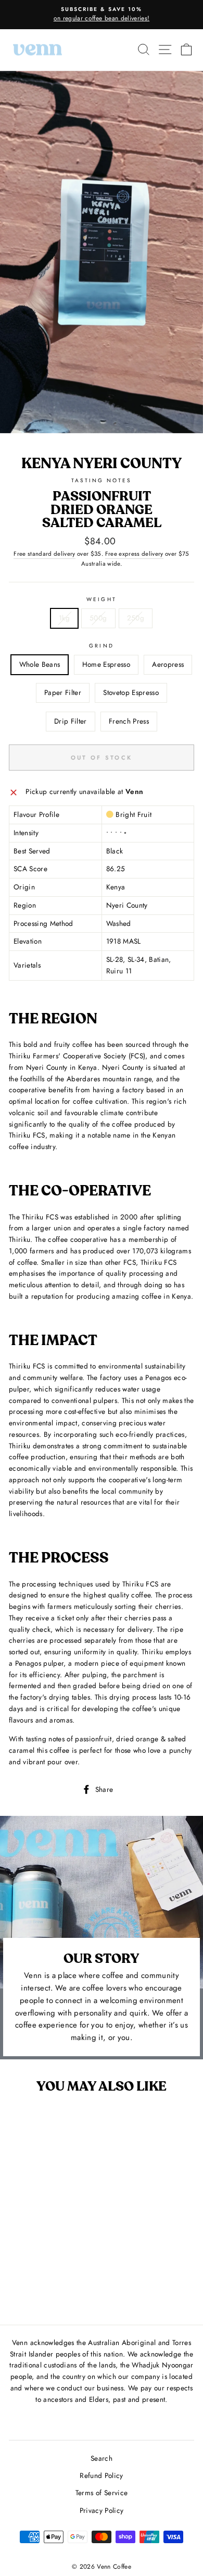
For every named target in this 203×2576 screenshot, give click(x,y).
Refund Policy (101, 2475)
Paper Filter (63, 692)
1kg (64, 618)
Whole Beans (40, 664)
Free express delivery (134, 554)
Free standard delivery (44, 554)
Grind (101, 646)
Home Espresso (106, 664)
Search (102, 2458)
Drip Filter (71, 721)
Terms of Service (102, 2493)
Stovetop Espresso (131, 692)
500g (98, 618)
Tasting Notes (102, 480)
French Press (129, 721)
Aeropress (168, 664)
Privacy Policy (102, 2510)
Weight (101, 599)
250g (136, 618)
